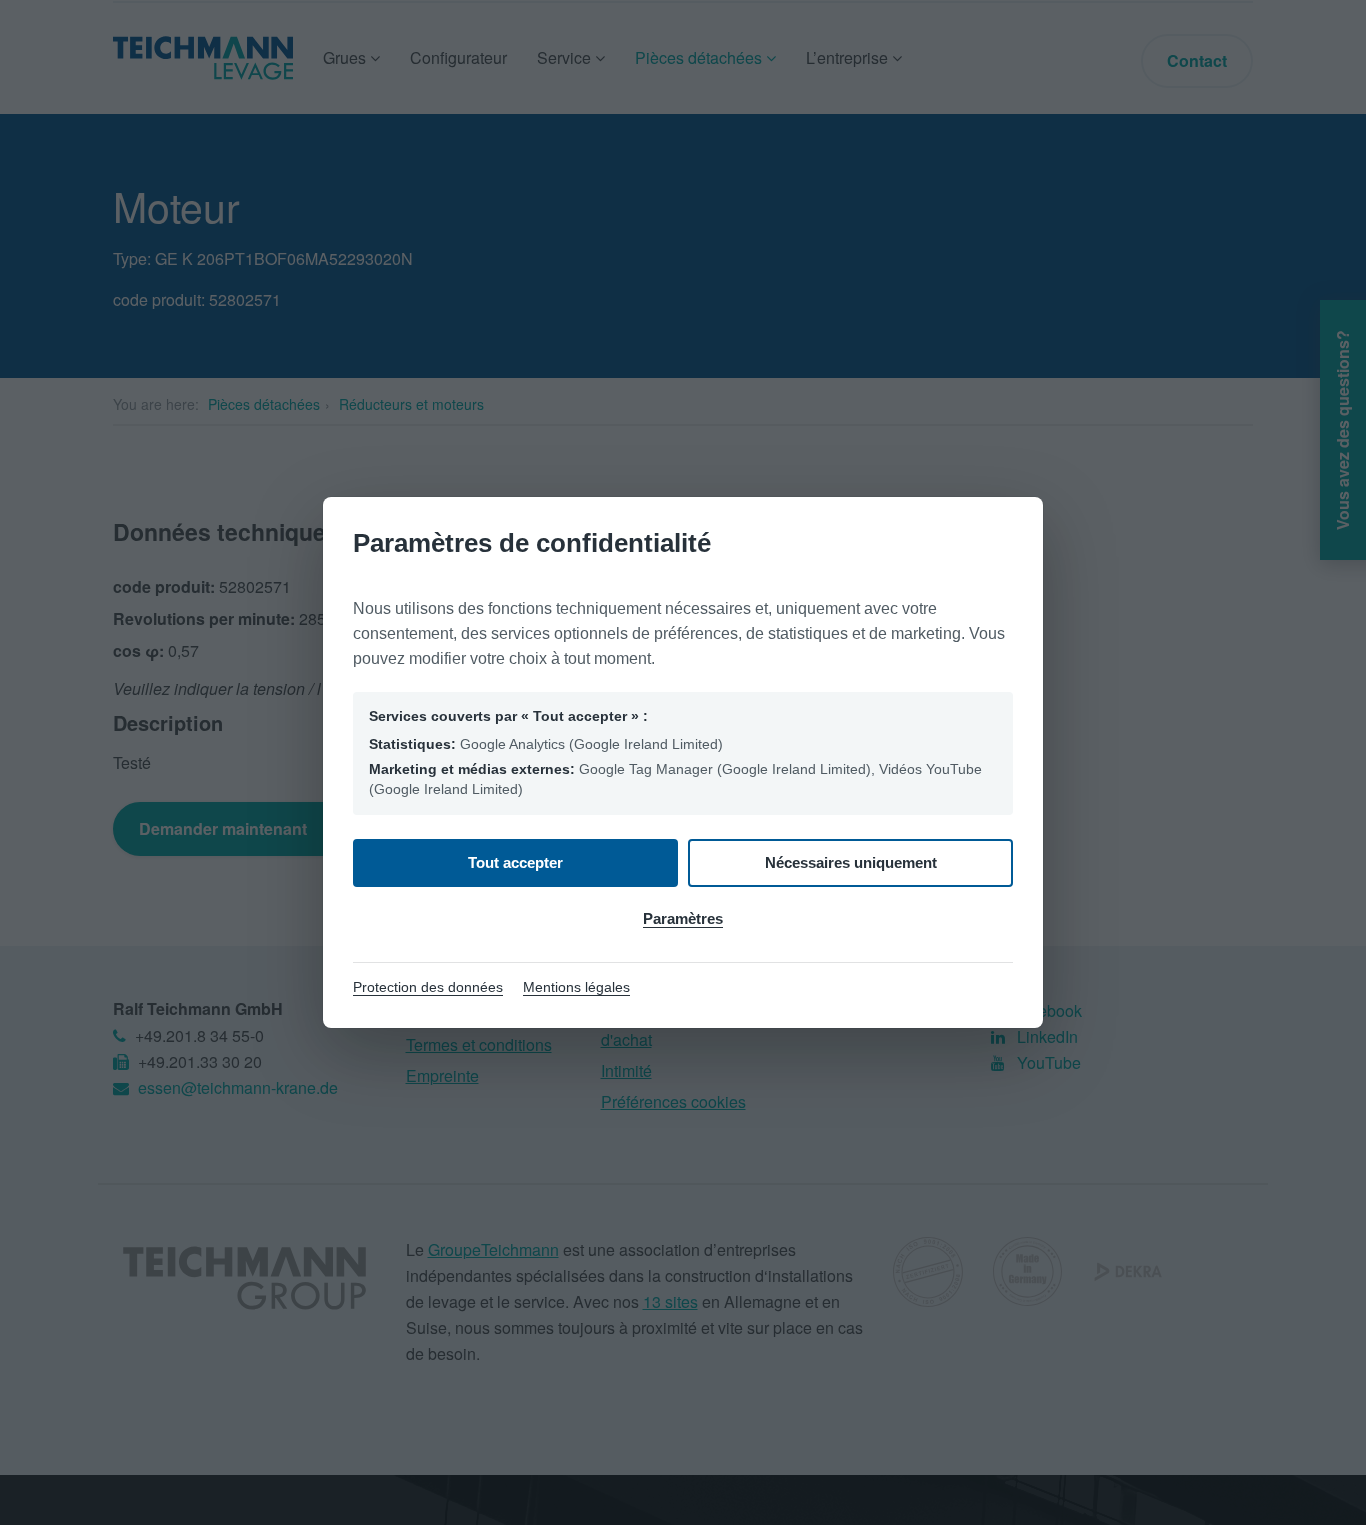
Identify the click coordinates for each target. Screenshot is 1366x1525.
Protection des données (428, 987)
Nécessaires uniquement (851, 862)
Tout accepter (515, 862)
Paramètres (683, 918)
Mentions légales (576, 987)
